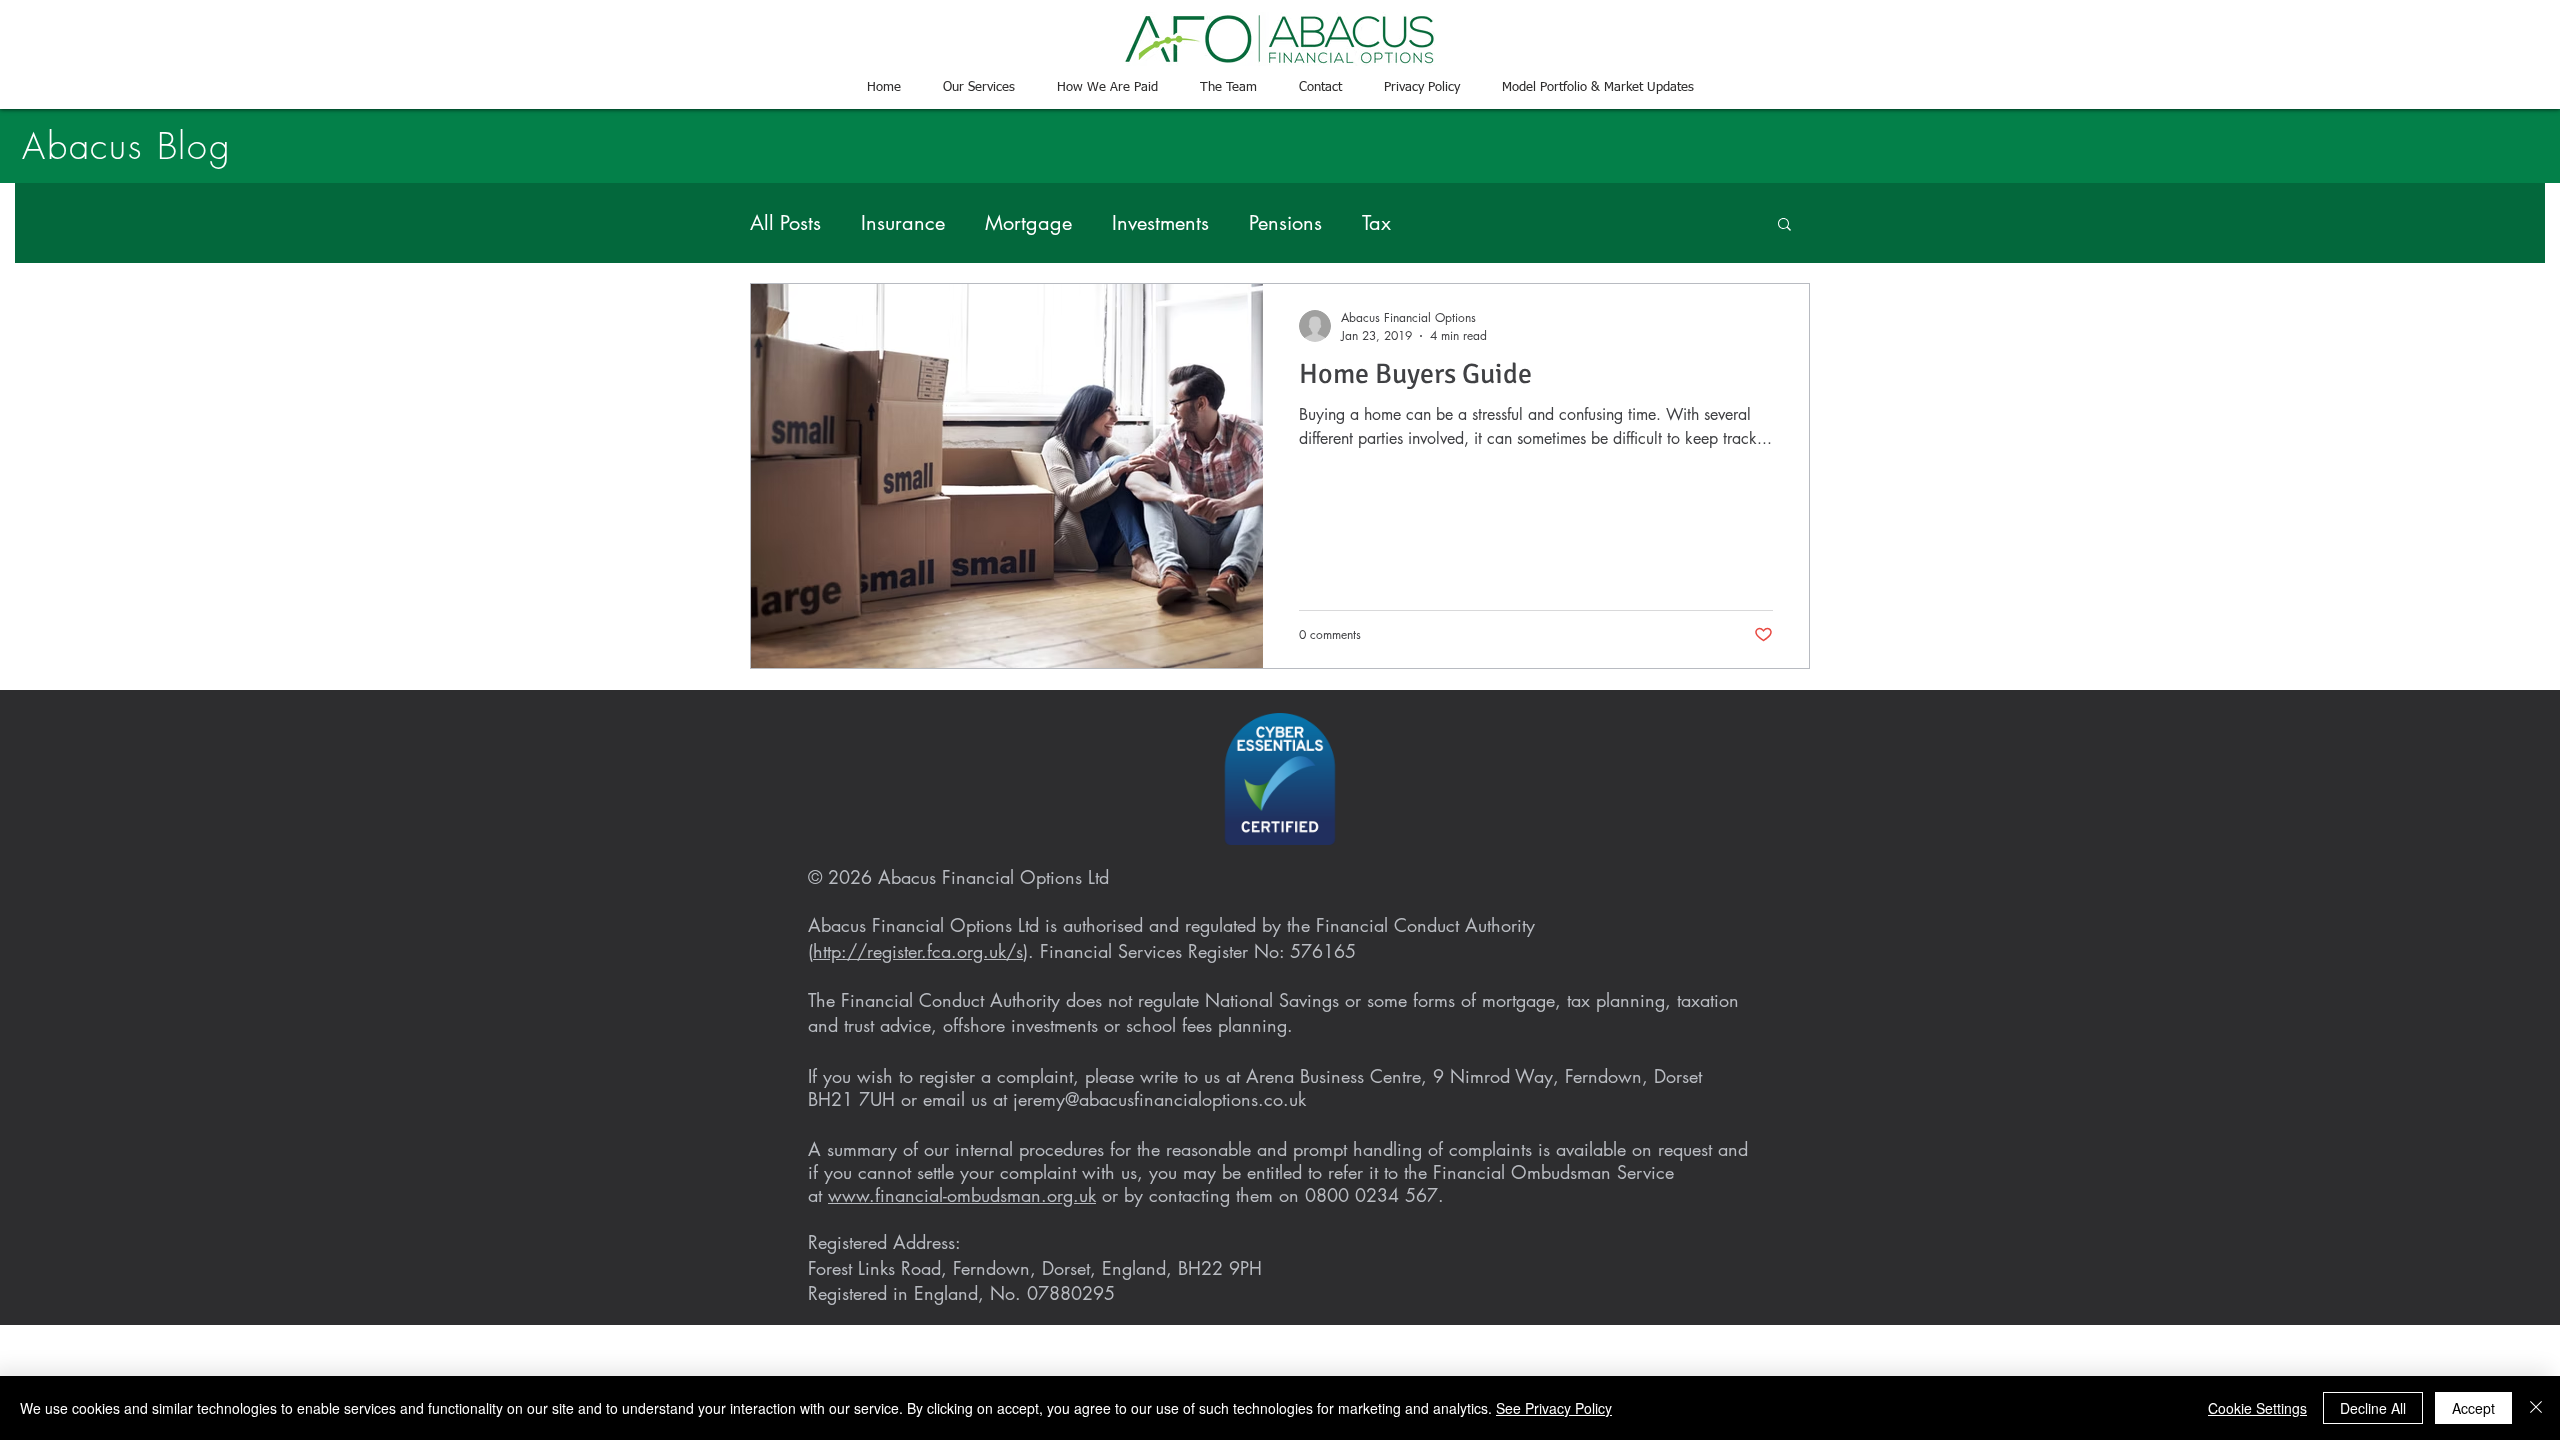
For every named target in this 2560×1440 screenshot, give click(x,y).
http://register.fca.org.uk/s (918, 951)
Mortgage (1028, 223)
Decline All (2373, 1408)
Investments (1160, 223)
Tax (1376, 223)
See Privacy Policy (1554, 1408)
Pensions (1285, 223)
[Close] (2536, 1408)
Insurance (903, 223)
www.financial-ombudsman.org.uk (962, 1195)
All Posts (785, 223)
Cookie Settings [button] (2257, 1408)
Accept (2473, 1408)
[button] (1784, 225)
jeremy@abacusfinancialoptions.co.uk (1159, 1099)
